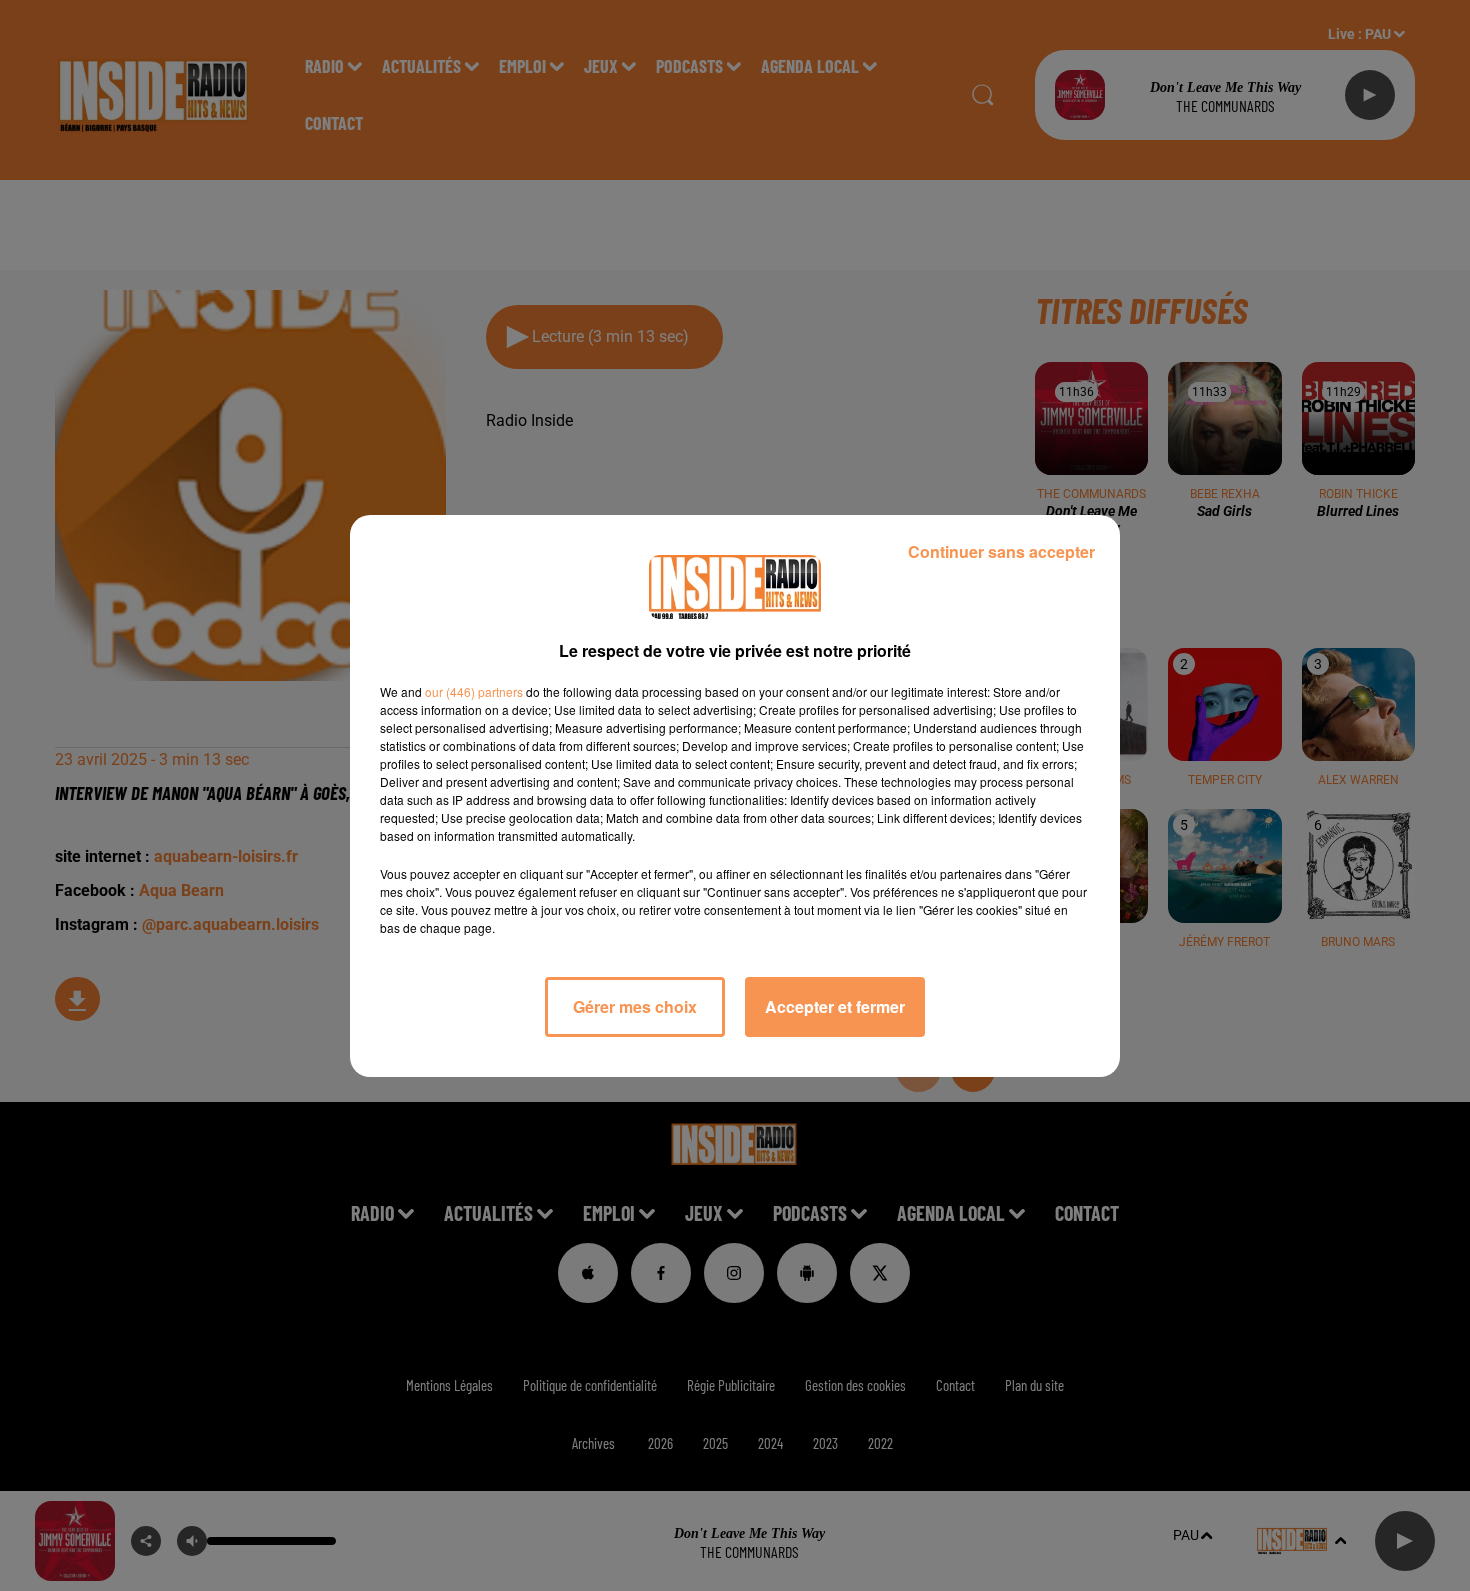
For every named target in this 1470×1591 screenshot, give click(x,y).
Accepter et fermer (835, 1006)
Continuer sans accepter (1001, 551)
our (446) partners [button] (474, 691)
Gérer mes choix (635, 1006)
